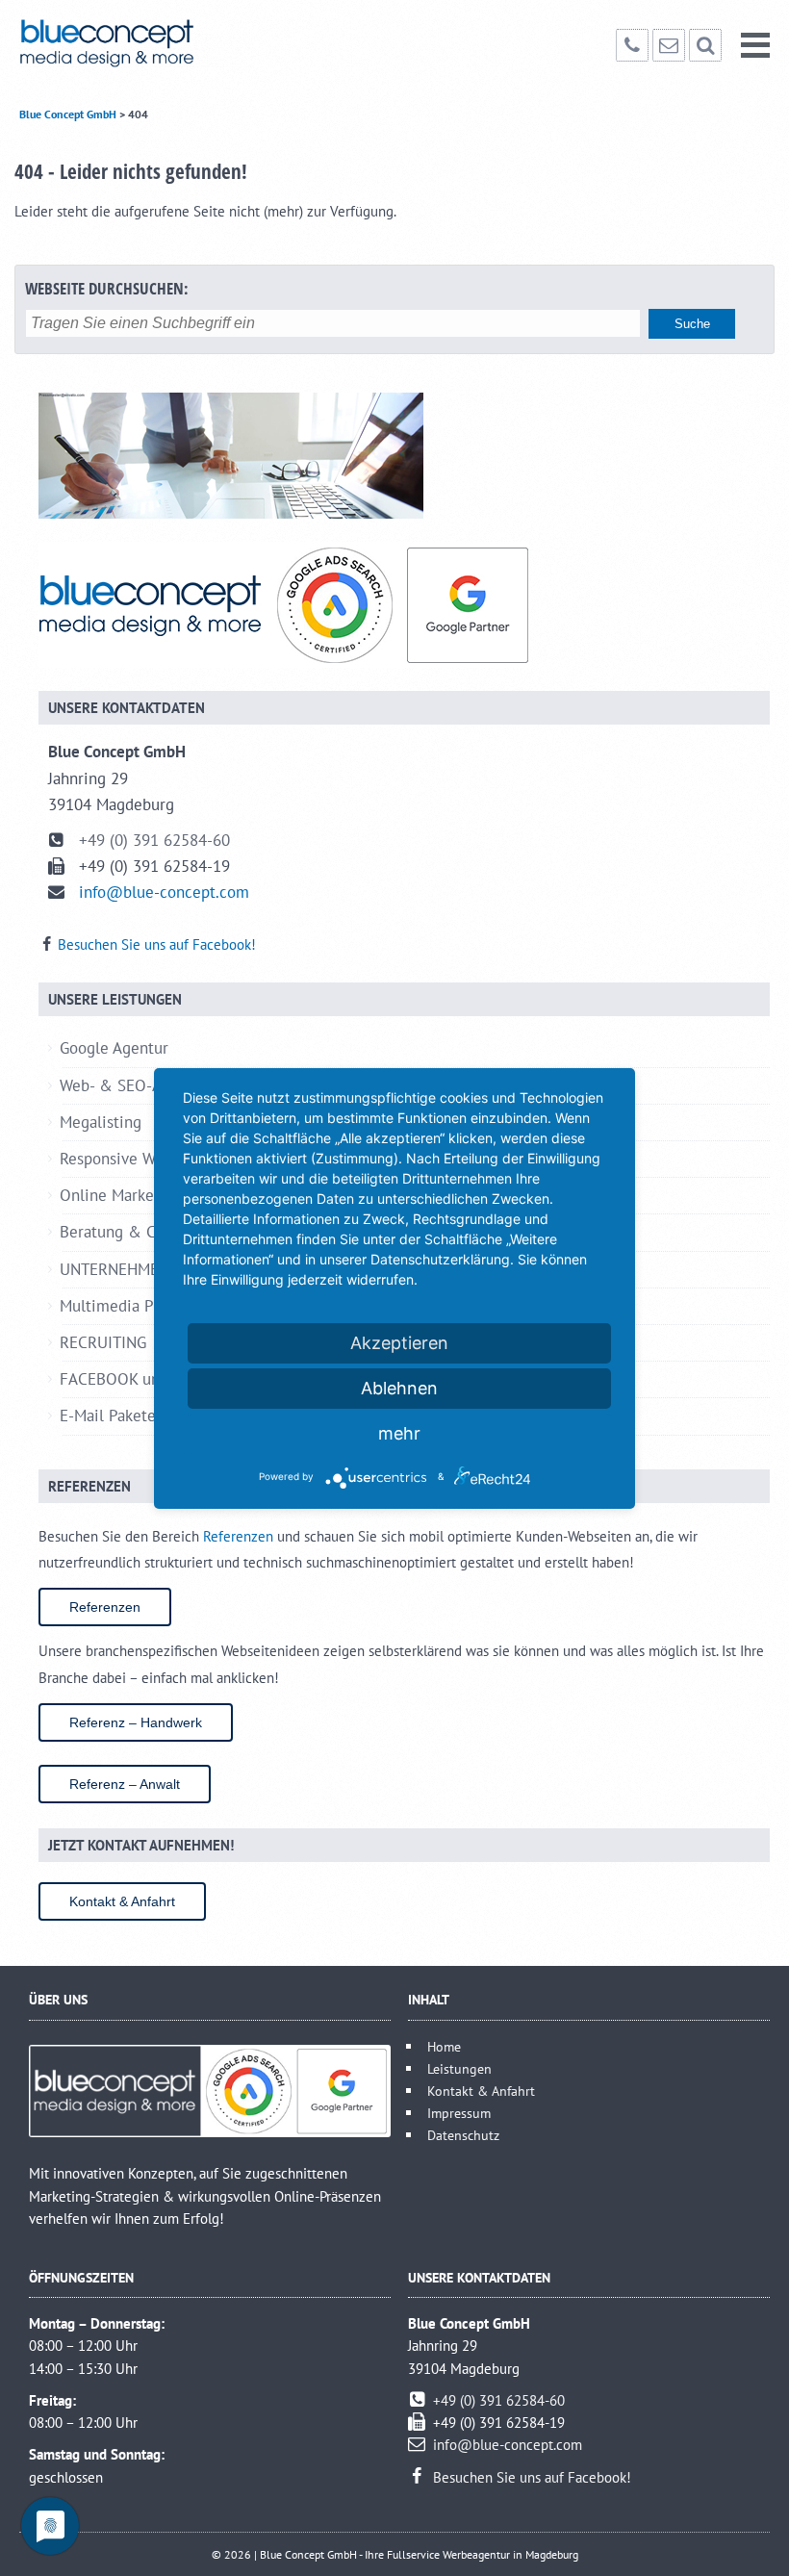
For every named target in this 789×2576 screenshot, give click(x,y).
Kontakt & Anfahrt (122, 1901)
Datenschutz (463, 2135)
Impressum (459, 2113)
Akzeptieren (399, 1343)
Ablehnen (399, 1388)
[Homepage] (137, 43)
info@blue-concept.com (164, 892)
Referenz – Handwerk (136, 1722)
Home (444, 2046)
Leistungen (459, 2068)
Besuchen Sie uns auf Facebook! (157, 944)
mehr (399, 1433)
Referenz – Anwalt (125, 1784)
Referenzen (238, 1536)
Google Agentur (115, 1048)
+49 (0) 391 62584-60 (154, 840)
